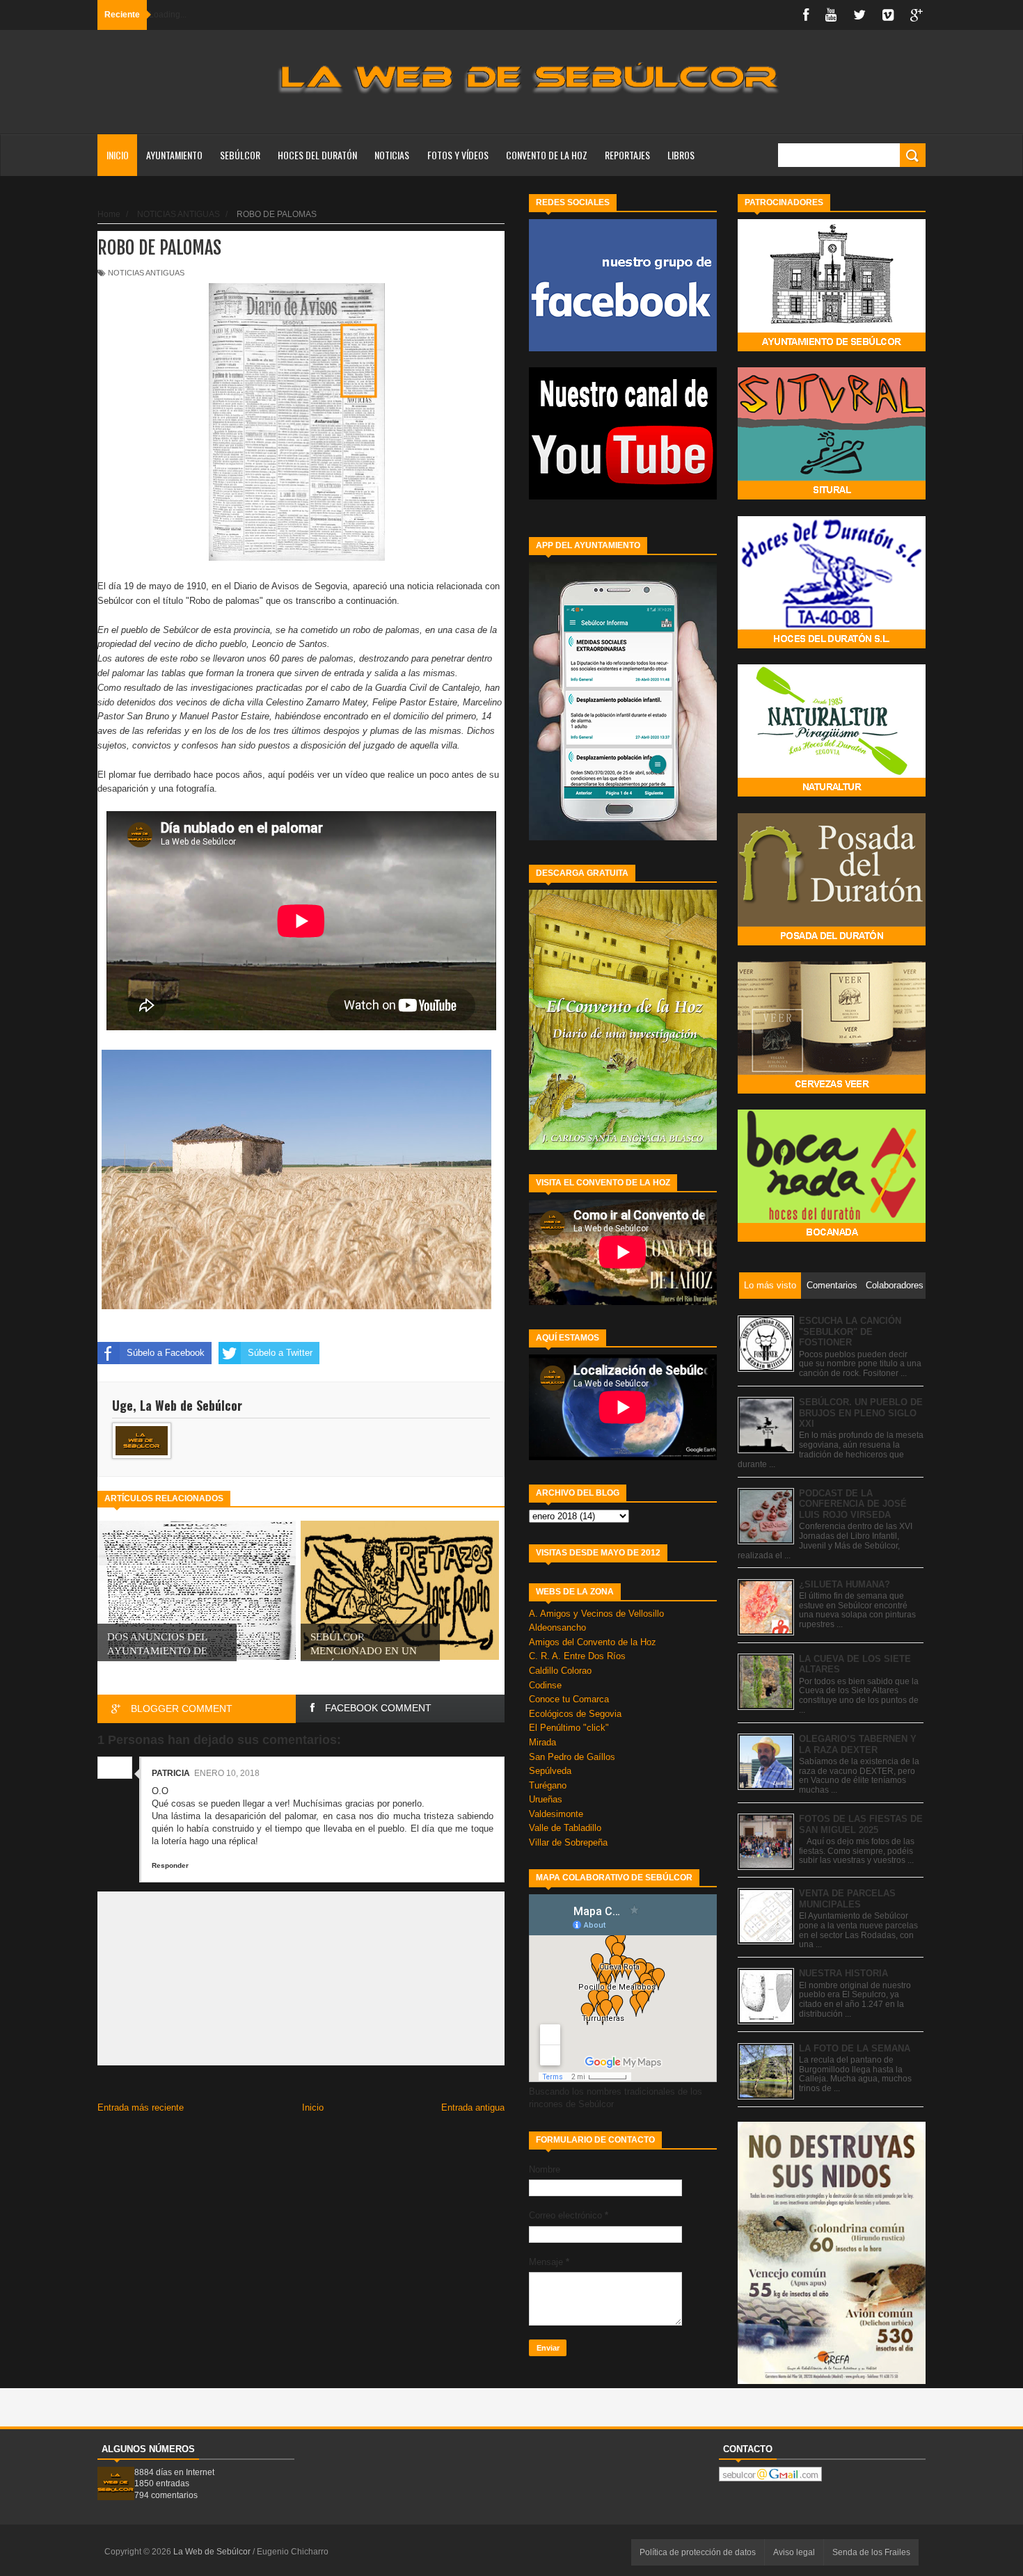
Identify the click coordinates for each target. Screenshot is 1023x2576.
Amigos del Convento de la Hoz (593, 1642)
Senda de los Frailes (871, 2552)
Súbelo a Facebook (166, 1353)
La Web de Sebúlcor (213, 2552)
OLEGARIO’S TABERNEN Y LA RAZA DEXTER (858, 1744)
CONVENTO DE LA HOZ (547, 155)
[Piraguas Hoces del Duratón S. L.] (832, 645)
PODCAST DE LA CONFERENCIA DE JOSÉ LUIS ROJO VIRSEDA (853, 1504)
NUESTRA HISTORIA (843, 1973)
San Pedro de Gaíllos (572, 1757)
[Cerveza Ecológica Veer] (832, 1090)
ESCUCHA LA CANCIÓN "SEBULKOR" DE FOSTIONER (850, 1331)
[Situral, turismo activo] (832, 496)
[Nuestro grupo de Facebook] (623, 348)
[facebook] (806, 15)
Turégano (548, 1785)
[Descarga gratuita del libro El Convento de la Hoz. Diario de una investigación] (623, 1147)
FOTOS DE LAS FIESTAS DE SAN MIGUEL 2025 (861, 1824)
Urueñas (546, 1799)
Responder (170, 1865)
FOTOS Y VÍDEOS (458, 155)
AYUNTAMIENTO (174, 155)
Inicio (118, 155)
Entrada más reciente (141, 2107)
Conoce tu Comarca (569, 1699)
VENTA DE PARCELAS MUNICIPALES (847, 1899)
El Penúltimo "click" (569, 1728)
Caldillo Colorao (560, 1671)
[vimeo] (888, 15)
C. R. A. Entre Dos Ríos (577, 1656)
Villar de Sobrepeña (568, 1842)
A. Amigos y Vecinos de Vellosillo (596, 1614)
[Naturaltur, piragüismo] (832, 793)
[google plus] (917, 15)
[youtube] (831, 15)
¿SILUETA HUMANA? (844, 1584)
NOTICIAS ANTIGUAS (146, 273)
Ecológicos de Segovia (575, 1714)
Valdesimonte (556, 1814)
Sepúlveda (550, 1771)
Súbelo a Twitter (280, 1353)
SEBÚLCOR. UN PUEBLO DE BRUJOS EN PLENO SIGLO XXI (861, 1413)
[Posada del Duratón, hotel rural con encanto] (832, 942)
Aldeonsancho (557, 1627)
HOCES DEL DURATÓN (317, 155)
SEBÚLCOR (240, 155)
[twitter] (859, 15)
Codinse (545, 1685)
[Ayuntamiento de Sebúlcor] (832, 348)
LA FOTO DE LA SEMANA (855, 2048)
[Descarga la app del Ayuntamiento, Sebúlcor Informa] (623, 837)
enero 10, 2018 (227, 1773)
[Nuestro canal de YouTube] (623, 496)
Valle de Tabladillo (565, 1828)
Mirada (542, 1742)
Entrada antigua (473, 2107)
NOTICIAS (392, 155)
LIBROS (681, 155)
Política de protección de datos (698, 2552)
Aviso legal (794, 2552)
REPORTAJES (627, 155)
